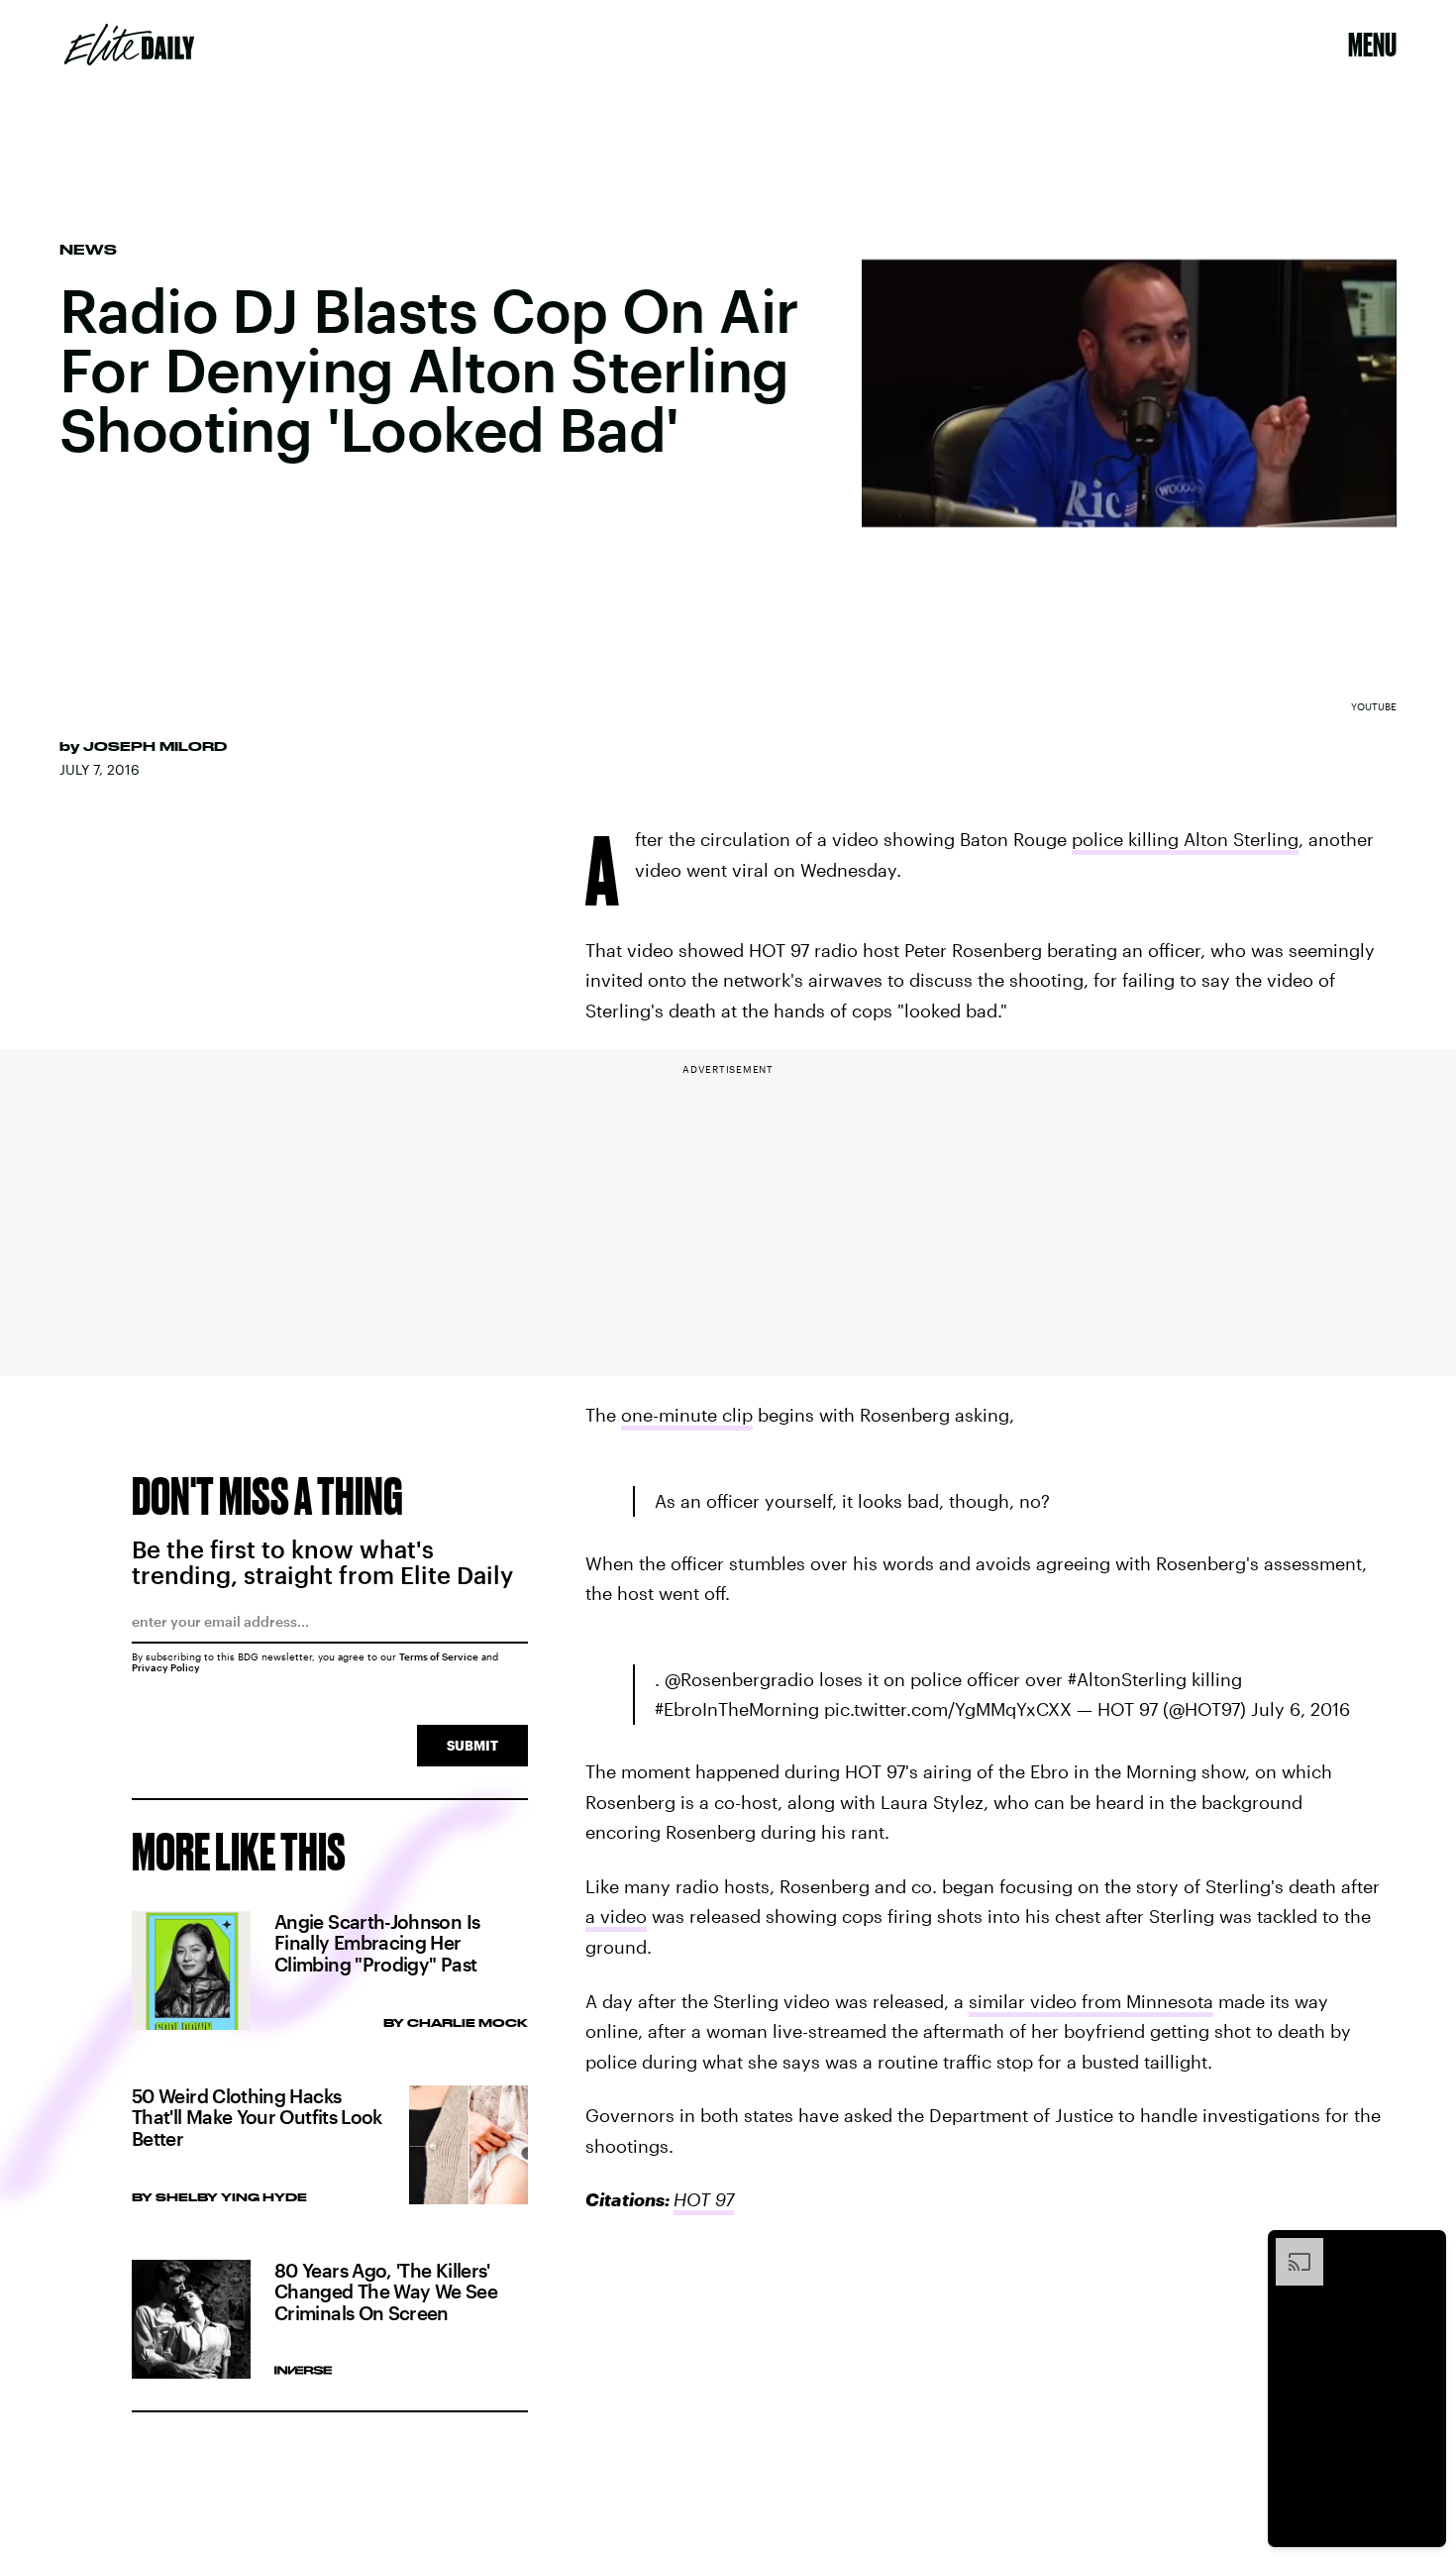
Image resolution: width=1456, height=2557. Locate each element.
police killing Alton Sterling (1185, 839)
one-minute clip (687, 1415)
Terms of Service (439, 1656)
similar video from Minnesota (1091, 2001)
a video (616, 1916)
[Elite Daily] (129, 45)
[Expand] (1290, 2248)
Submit (472, 1745)
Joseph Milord (155, 746)
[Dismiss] (1424, 2248)
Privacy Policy (166, 1667)
